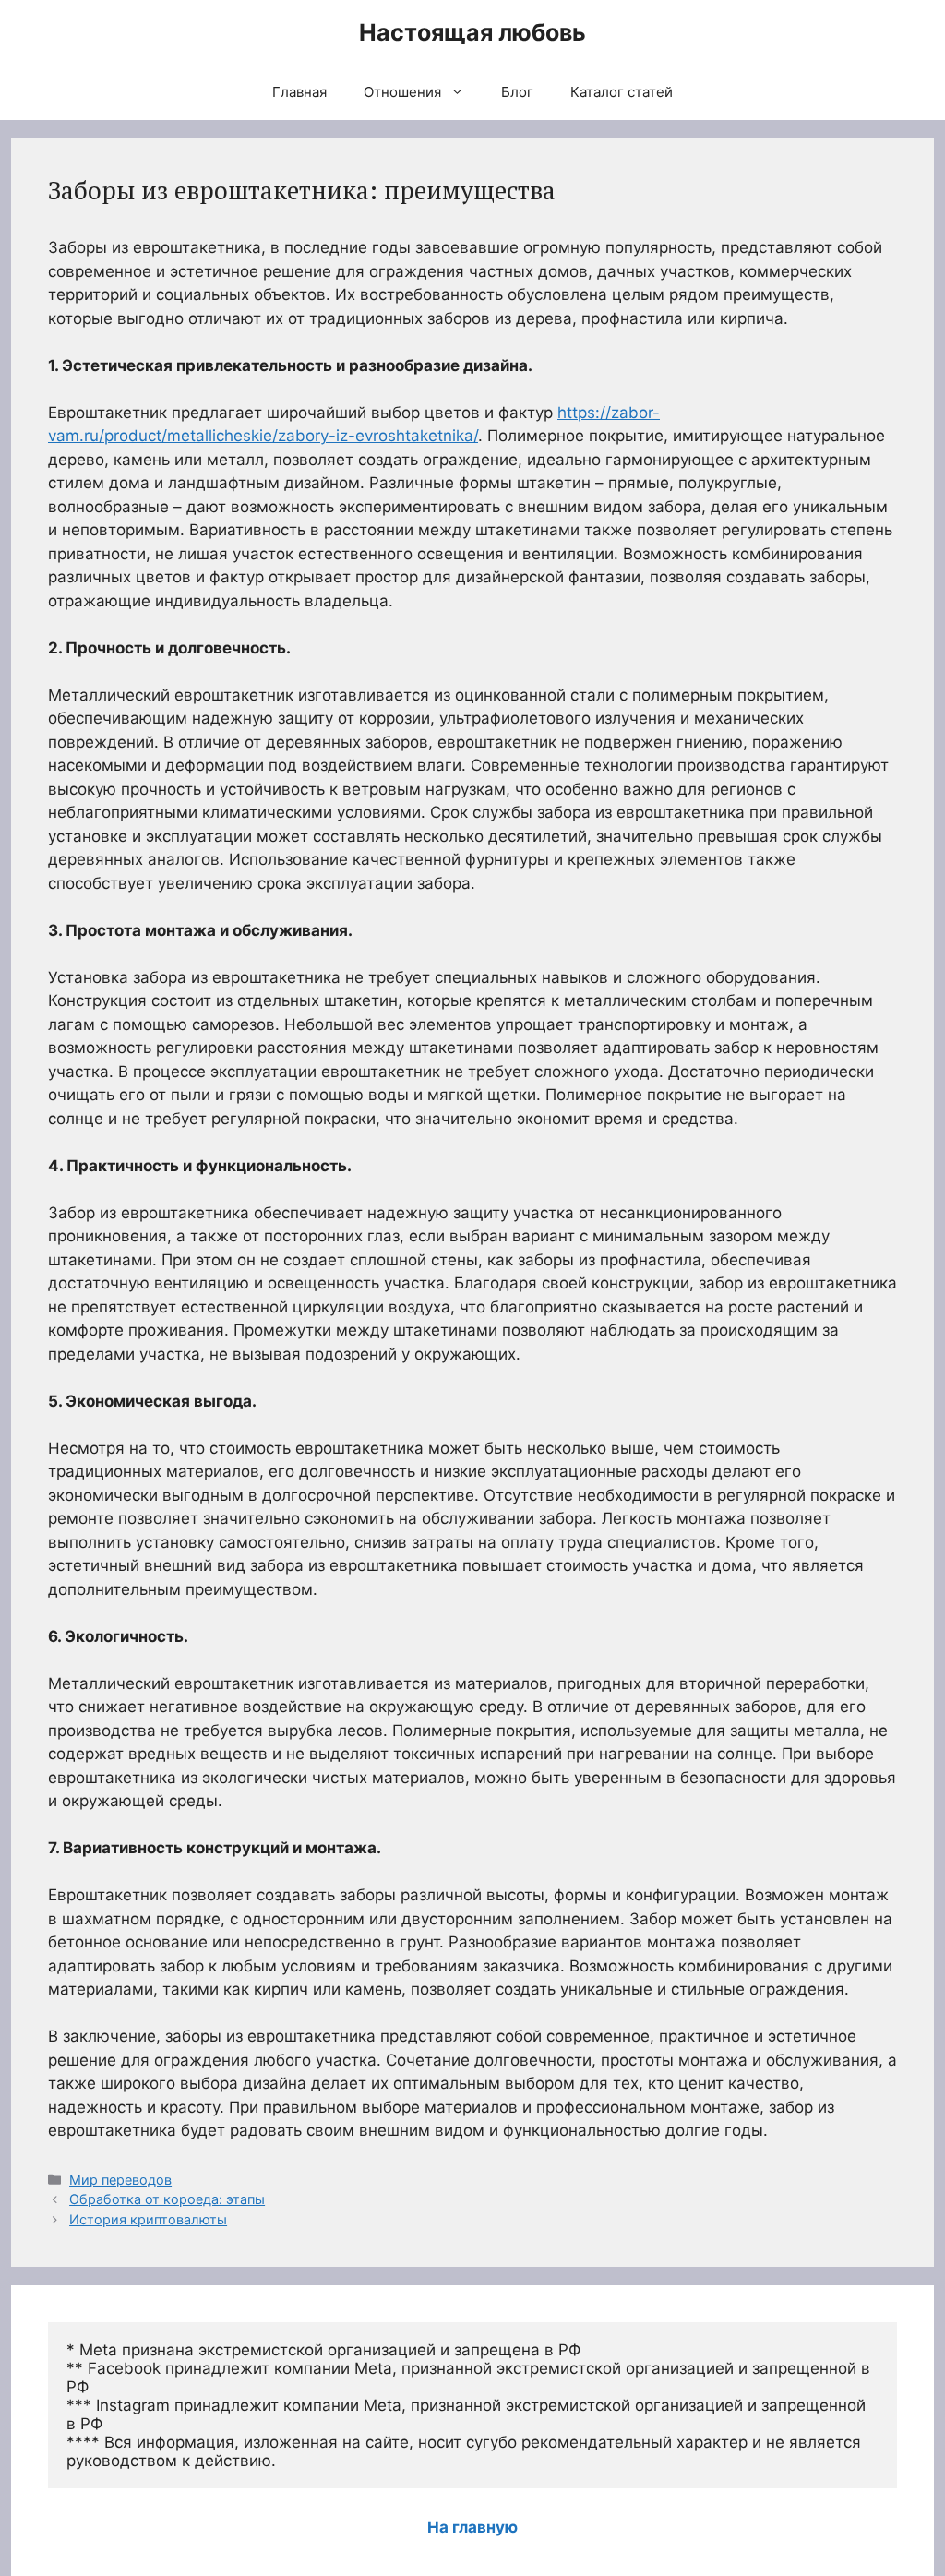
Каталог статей (622, 92)
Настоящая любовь (472, 32)
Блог (517, 92)
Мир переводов (120, 2180)
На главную (472, 2527)
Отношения (402, 92)
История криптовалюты (148, 2219)
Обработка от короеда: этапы (167, 2199)
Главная (299, 92)
